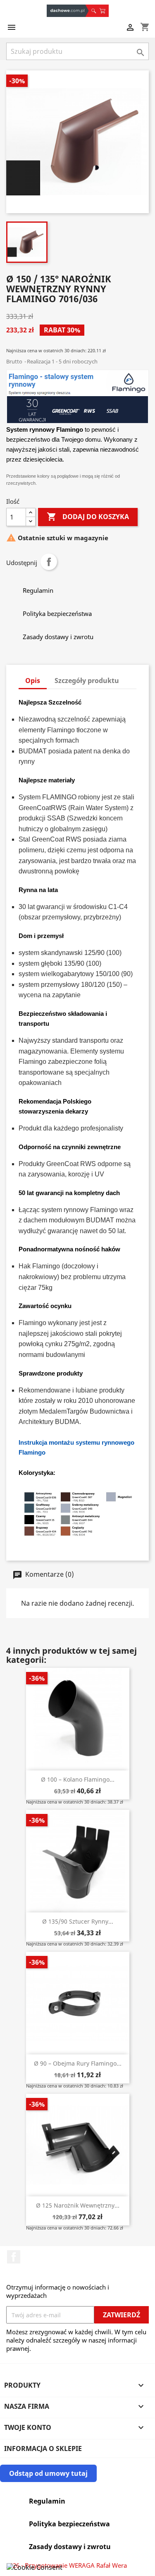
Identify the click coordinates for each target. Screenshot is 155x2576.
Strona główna (68, 11)
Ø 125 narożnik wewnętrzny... (78, 2205)
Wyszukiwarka (93, 11)
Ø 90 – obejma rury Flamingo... (78, 2063)
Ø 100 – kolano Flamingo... (78, 1779)
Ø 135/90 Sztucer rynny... (78, 1921)
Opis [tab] (33, 681)
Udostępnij (49, 562)
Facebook (14, 2257)
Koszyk (103, 11)
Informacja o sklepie (43, 2449)
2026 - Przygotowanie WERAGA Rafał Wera (67, 2565)
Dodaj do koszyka (88, 517)
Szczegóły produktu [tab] (87, 681)
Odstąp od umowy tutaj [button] (48, 2473)
